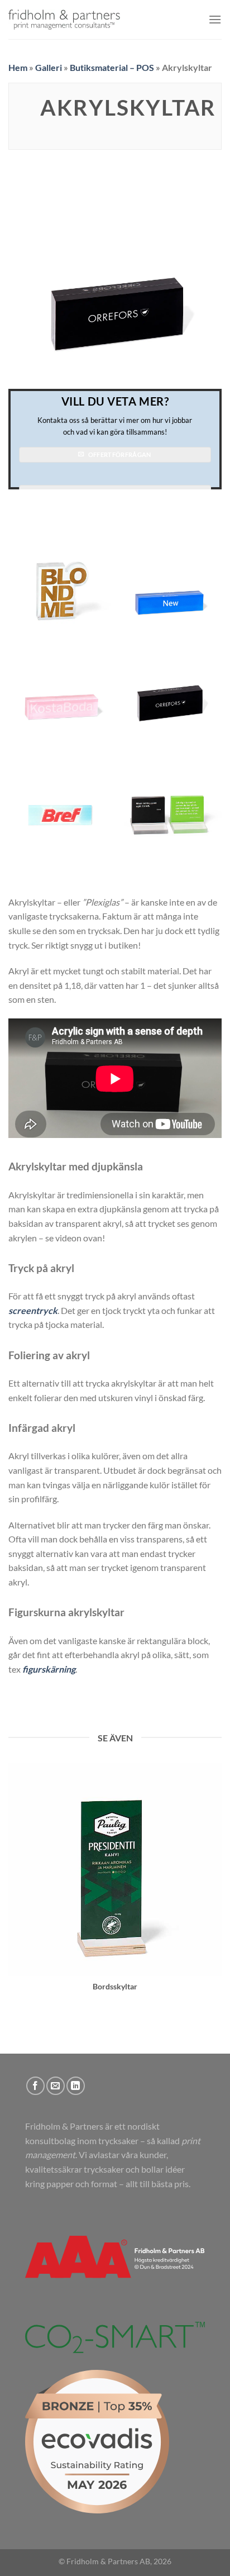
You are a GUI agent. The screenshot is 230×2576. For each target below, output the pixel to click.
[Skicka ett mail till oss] (56, 2086)
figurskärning (49, 1669)
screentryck (33, 1310)
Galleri (49, 67)
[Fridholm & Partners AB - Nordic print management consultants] (64, 20)
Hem (18, 67)
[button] (215, 19)
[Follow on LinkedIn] (76, 2086)
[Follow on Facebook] (35, 2086)
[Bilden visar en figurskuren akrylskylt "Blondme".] (61, 576)
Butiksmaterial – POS (112, 67)
